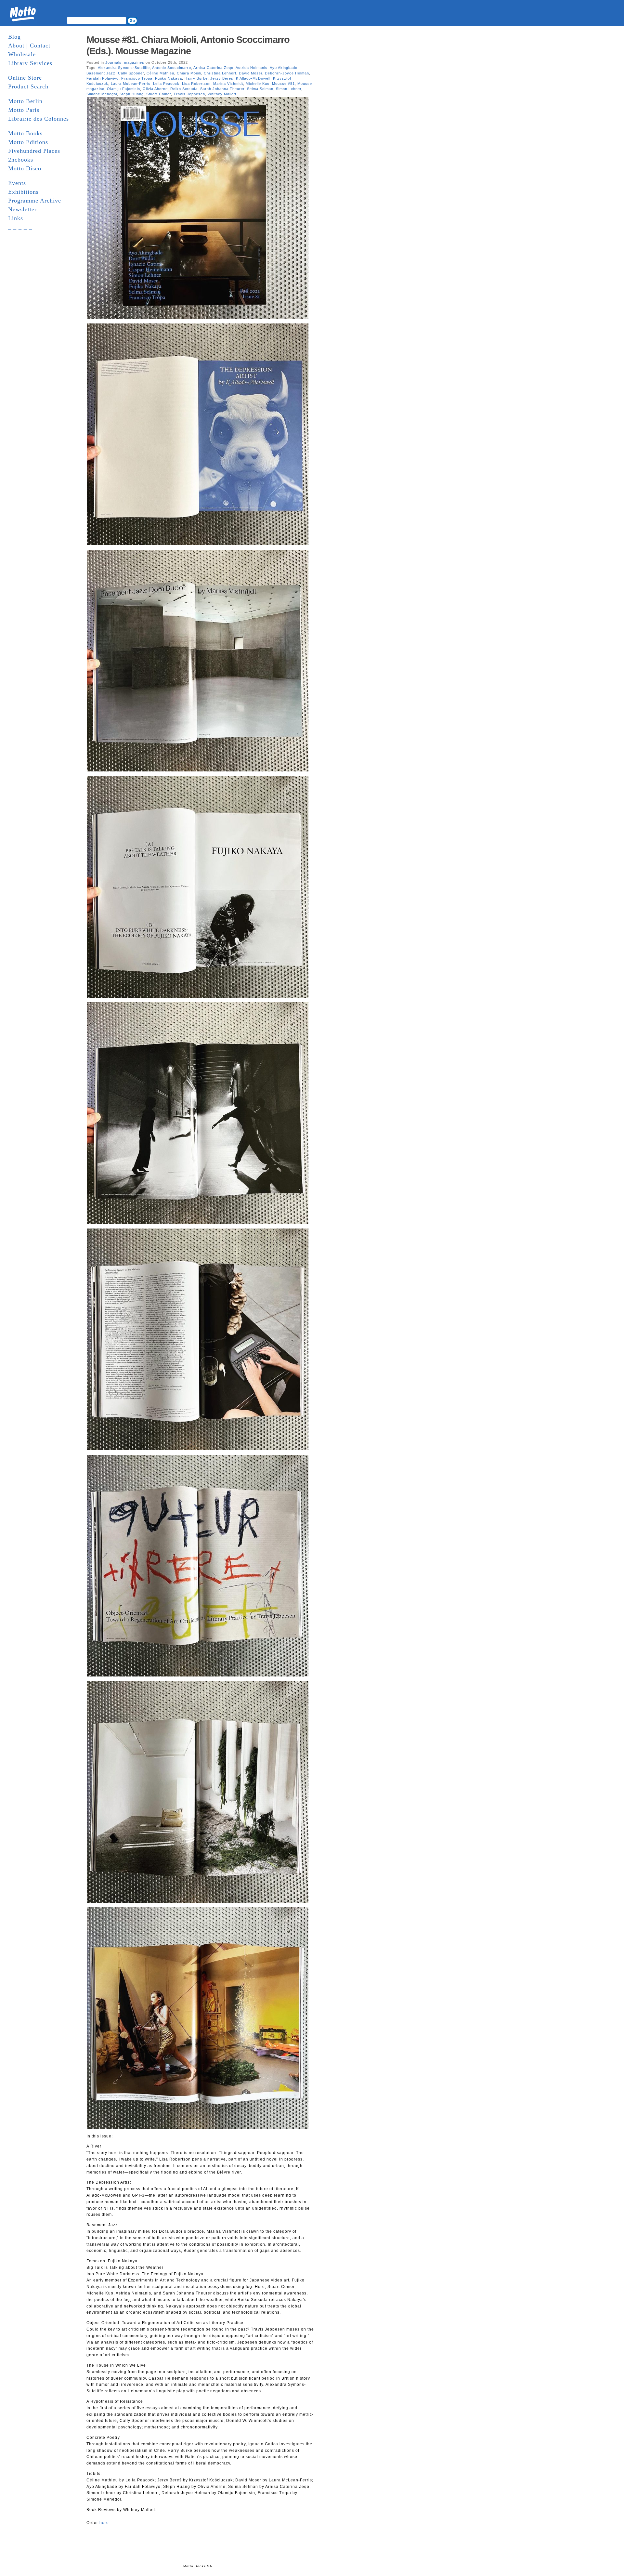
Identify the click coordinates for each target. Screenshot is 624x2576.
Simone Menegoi (102, 94)
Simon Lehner (289, 89)
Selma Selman (260, 89)
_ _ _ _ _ (20, 227)
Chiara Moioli (189, 73)
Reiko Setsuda (184, 89)
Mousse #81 (283, 84)
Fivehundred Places (34, 151)
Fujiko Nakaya (169, 78)
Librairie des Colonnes (39, 119)
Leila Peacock (166, 84)
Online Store (25, 78)
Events (17, 183)
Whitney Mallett (222, 94)
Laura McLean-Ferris (131, 84)
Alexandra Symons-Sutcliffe (124, 68)
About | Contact (29, 46)
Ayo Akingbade (284, 68)
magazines (134, 62)
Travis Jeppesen (189, 94)
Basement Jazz (101, 73)
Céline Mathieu (160, 73)
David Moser (251, 73)
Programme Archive (35, 201)
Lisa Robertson (196, 84)
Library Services (30, 63)
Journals (113, 62)
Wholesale (22, 54)
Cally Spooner (131, 73)
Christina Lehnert (220, 73)
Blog (14, 37)
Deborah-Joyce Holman (287, 73)
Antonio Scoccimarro (172, 68)
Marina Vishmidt (228, 84)
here (104, 2523)
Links (16, 218)
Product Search (28, 86)
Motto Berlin (25, 101)
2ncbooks (21, 160)
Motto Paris (24, 110)
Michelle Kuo (258, 84)
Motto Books (25, 133)
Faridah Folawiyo (103, 78)
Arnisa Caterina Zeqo (213, 68)
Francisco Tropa (137, 78)
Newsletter (22, 209)
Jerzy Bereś (222, 78)
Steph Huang (132, 94)
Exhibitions (23, 192)
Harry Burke (196, 78)
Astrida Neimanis (252, 68)
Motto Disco (25, 168)
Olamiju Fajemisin (123, 89)
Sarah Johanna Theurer (222, 89)
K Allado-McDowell (253, 78)
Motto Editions (28, 142)
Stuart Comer (159, 94)
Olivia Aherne (155, 89)
